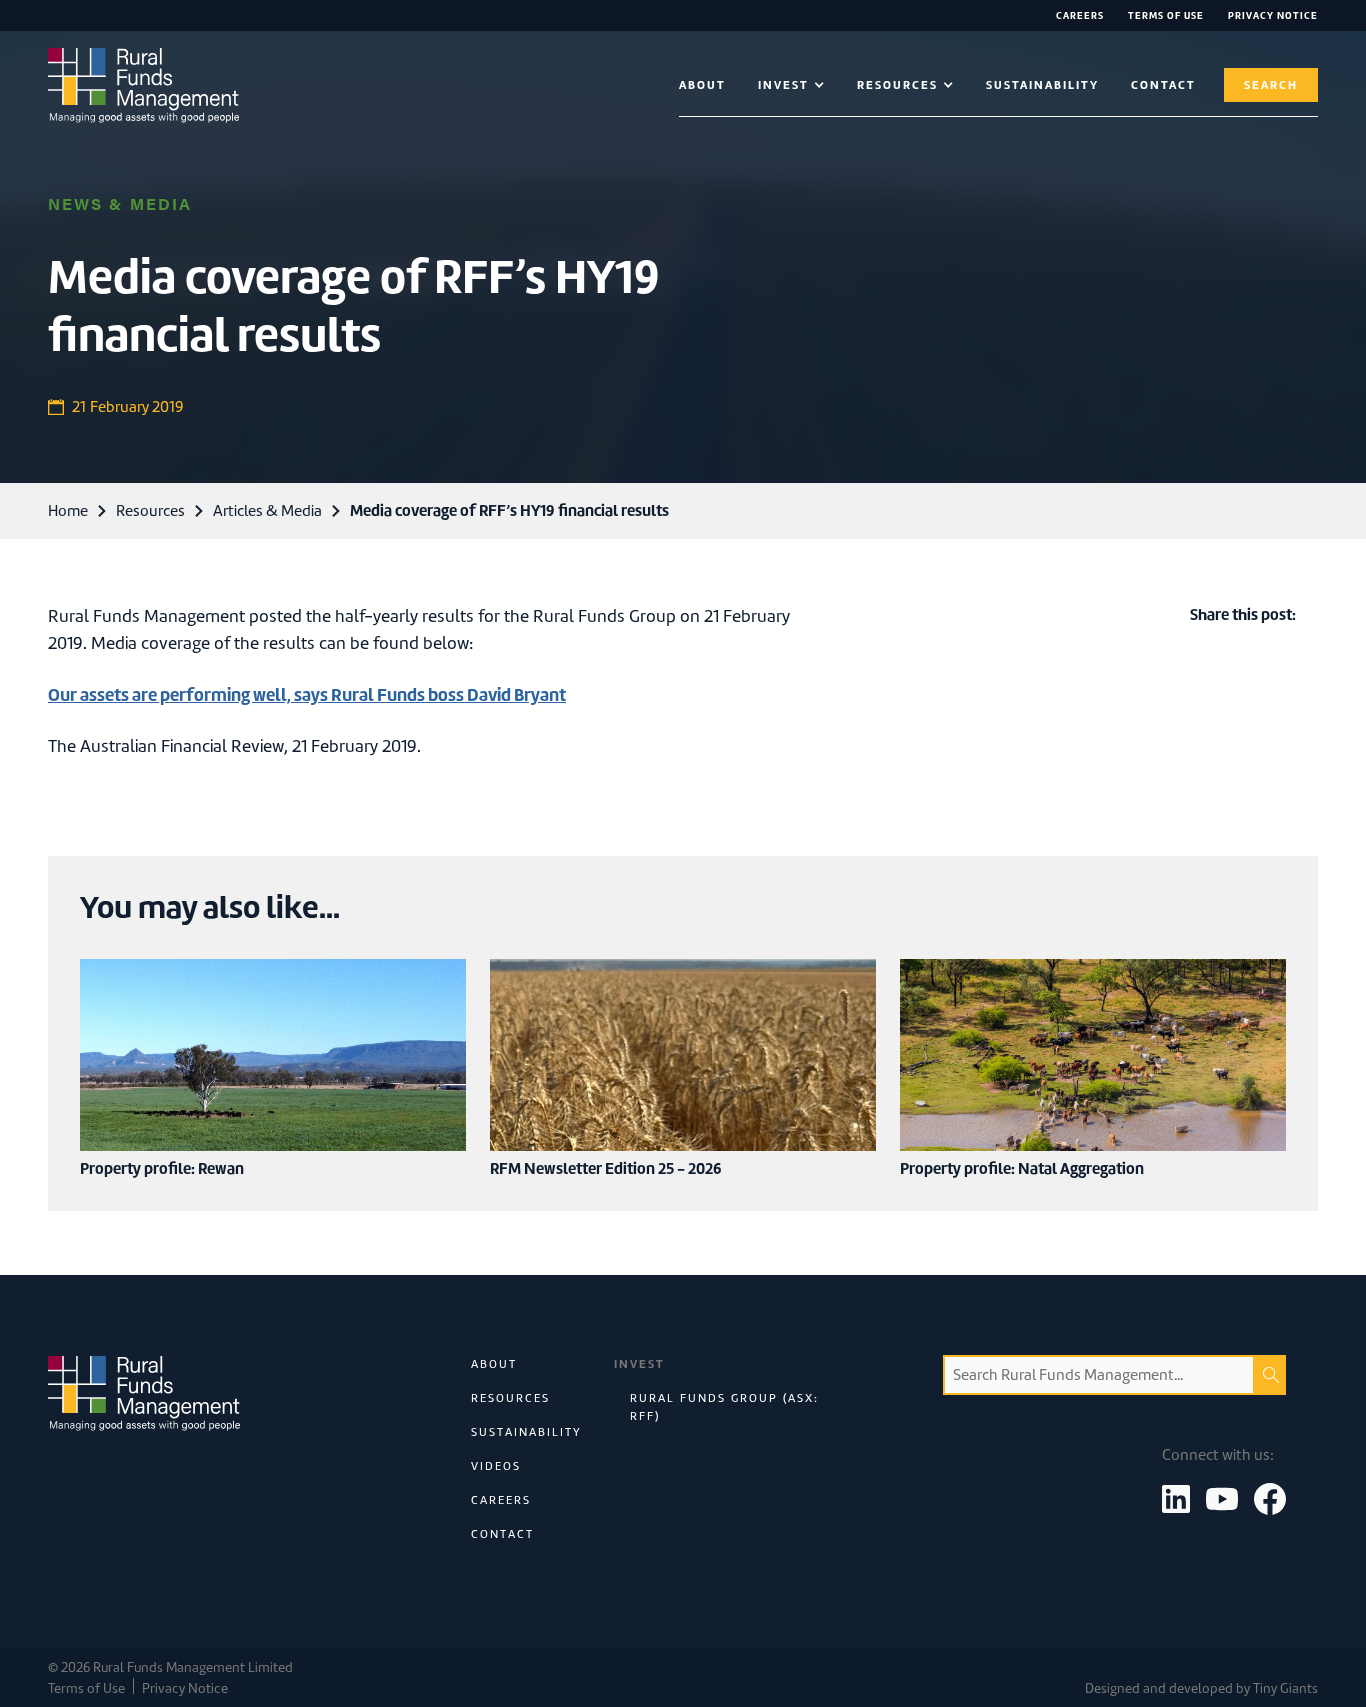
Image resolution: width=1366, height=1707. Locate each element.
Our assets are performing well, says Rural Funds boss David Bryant (307, 694)
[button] (791, 85)
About (702, 85)
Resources (150, 511)
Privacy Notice (185, 1688)
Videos (496, 1466)
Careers (1080, 15)
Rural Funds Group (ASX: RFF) (724, 1407)
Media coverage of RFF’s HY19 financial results (509, 510)
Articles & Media (267, 511)
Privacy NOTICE (1273, 15)
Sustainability (1042, 85)
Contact (502, 1534)
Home (68, 511)
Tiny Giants (1285, 1688)
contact (1163, 85)
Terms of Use (1166, 15)
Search (1271, 85)
